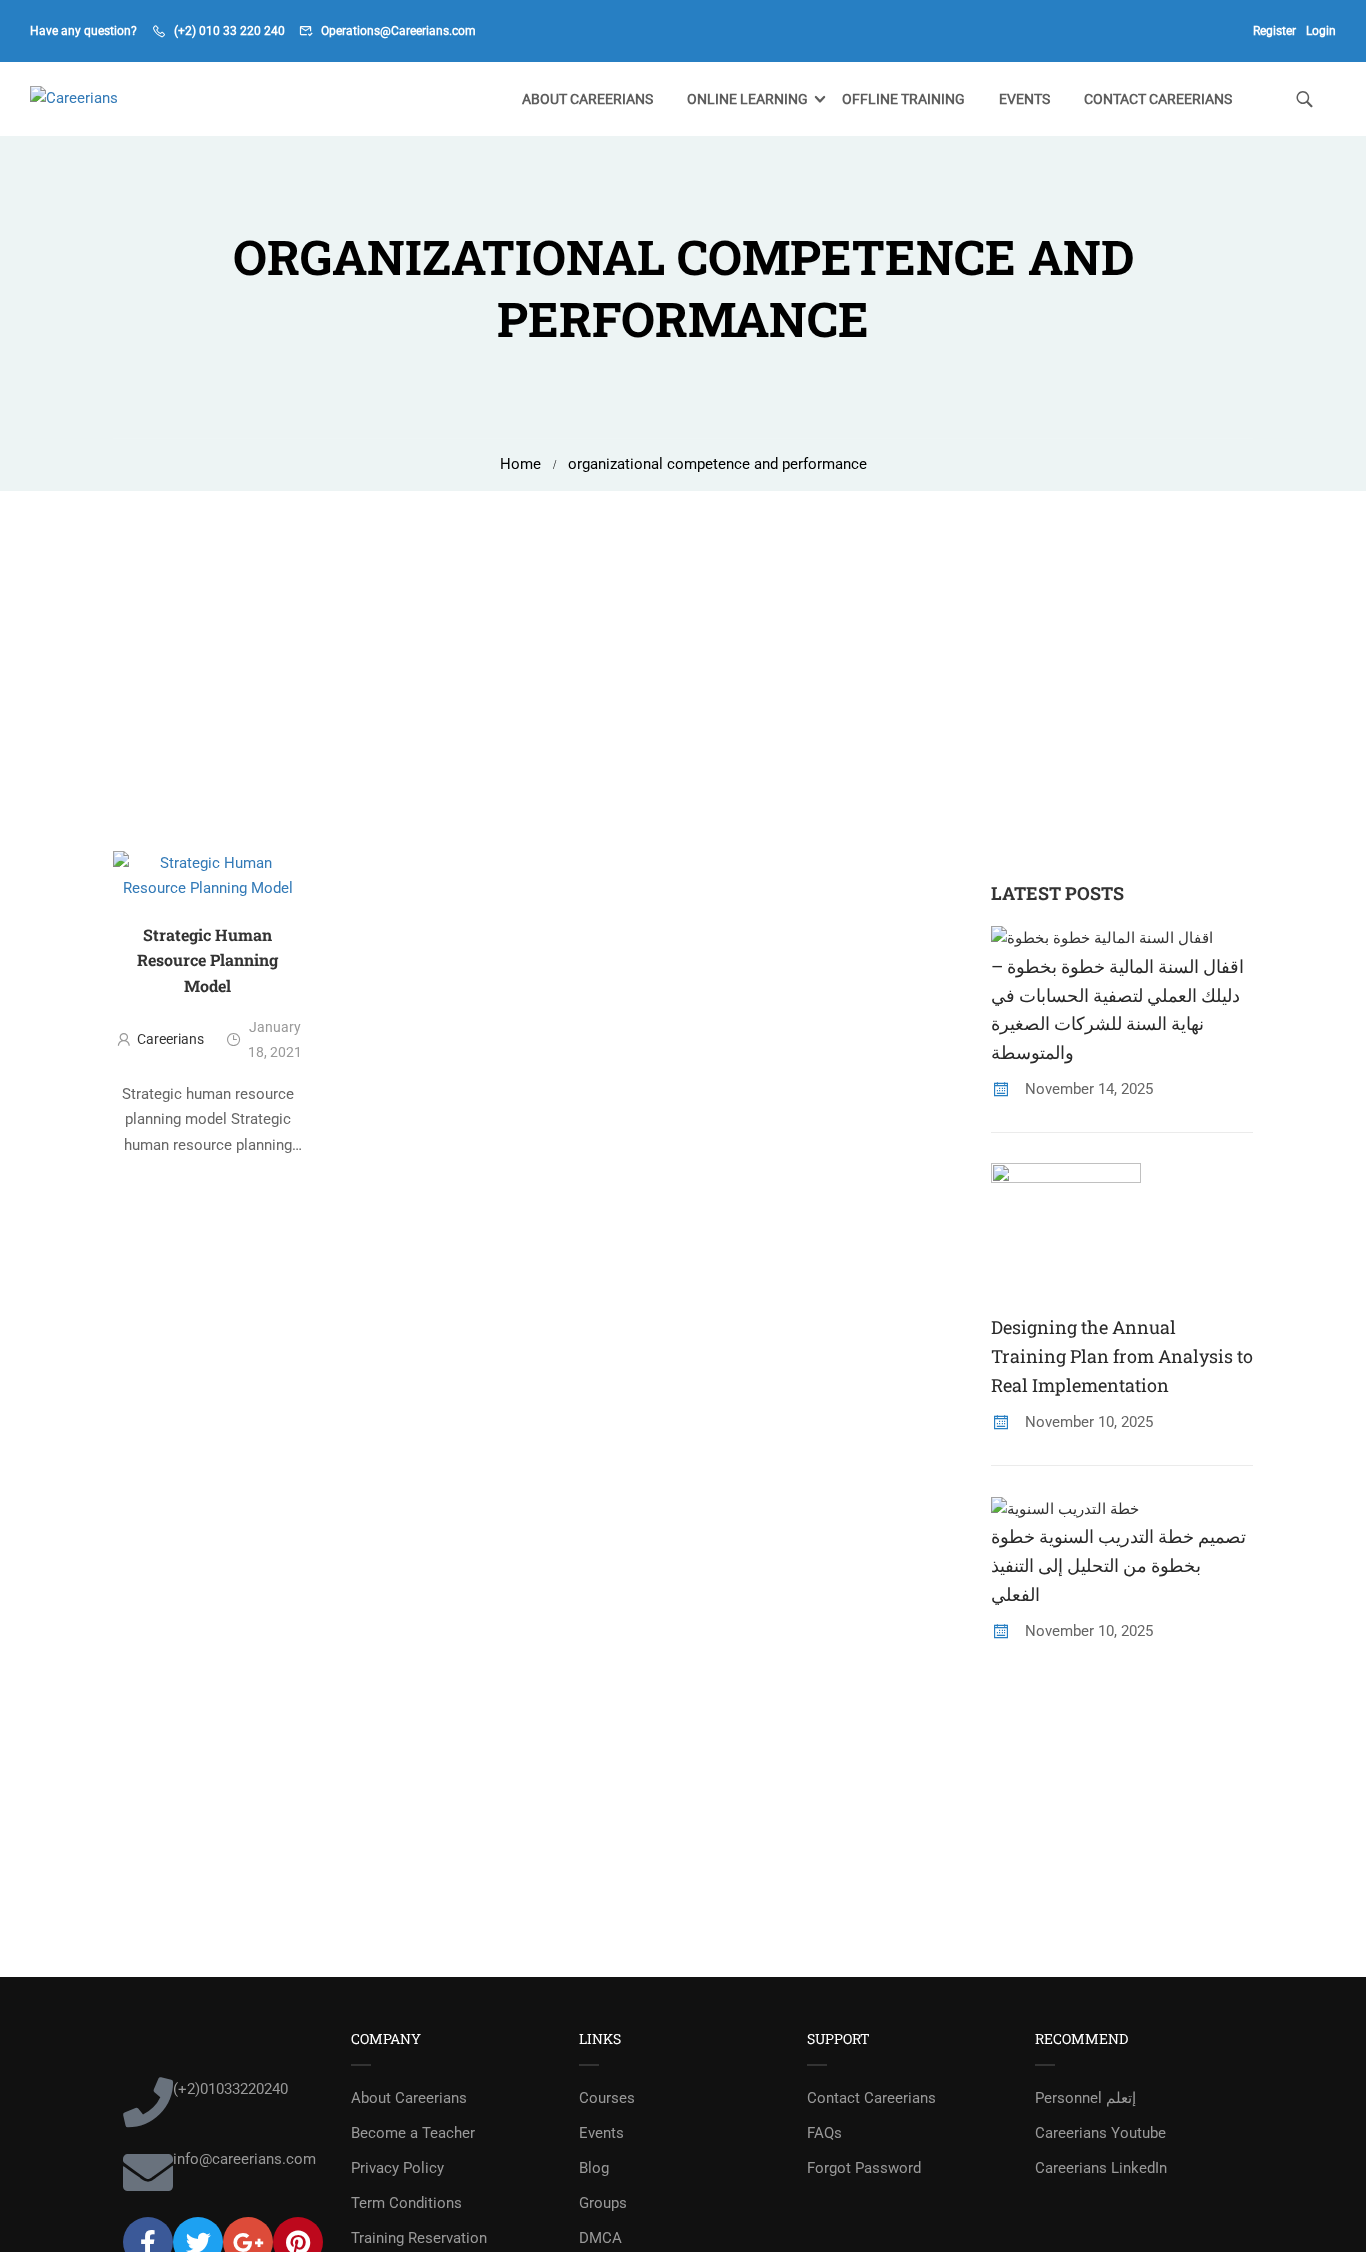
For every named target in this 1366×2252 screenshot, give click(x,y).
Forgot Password (864, 2168)
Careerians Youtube (1100, 2133)
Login (1321, 31)
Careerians (170, 1039)
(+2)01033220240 (230, 2089)
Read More (208, 1177)
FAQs (824, 2133)
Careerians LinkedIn (1101, 2168)
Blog (594, 2168)
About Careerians (587, 99)
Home (520, 464)
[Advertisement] (683, 641)
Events (1024, 99)
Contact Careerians (1158, 99)
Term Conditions (406, 2203)
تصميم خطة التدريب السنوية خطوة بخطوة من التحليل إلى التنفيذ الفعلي (1118, 1565)
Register (1274, 31)
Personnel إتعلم (1085, 2098)
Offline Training (903, 99)
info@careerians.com (244, 2159)
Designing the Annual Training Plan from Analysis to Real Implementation (1122, 1356)
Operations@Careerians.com (398, 31)
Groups (603, 2203)
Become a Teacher (413, 2133)
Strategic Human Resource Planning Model (207, 960)
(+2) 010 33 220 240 (229, 31)
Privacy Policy (397, 2168)
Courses (607, 2098)
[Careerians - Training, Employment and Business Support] (106, 99)
